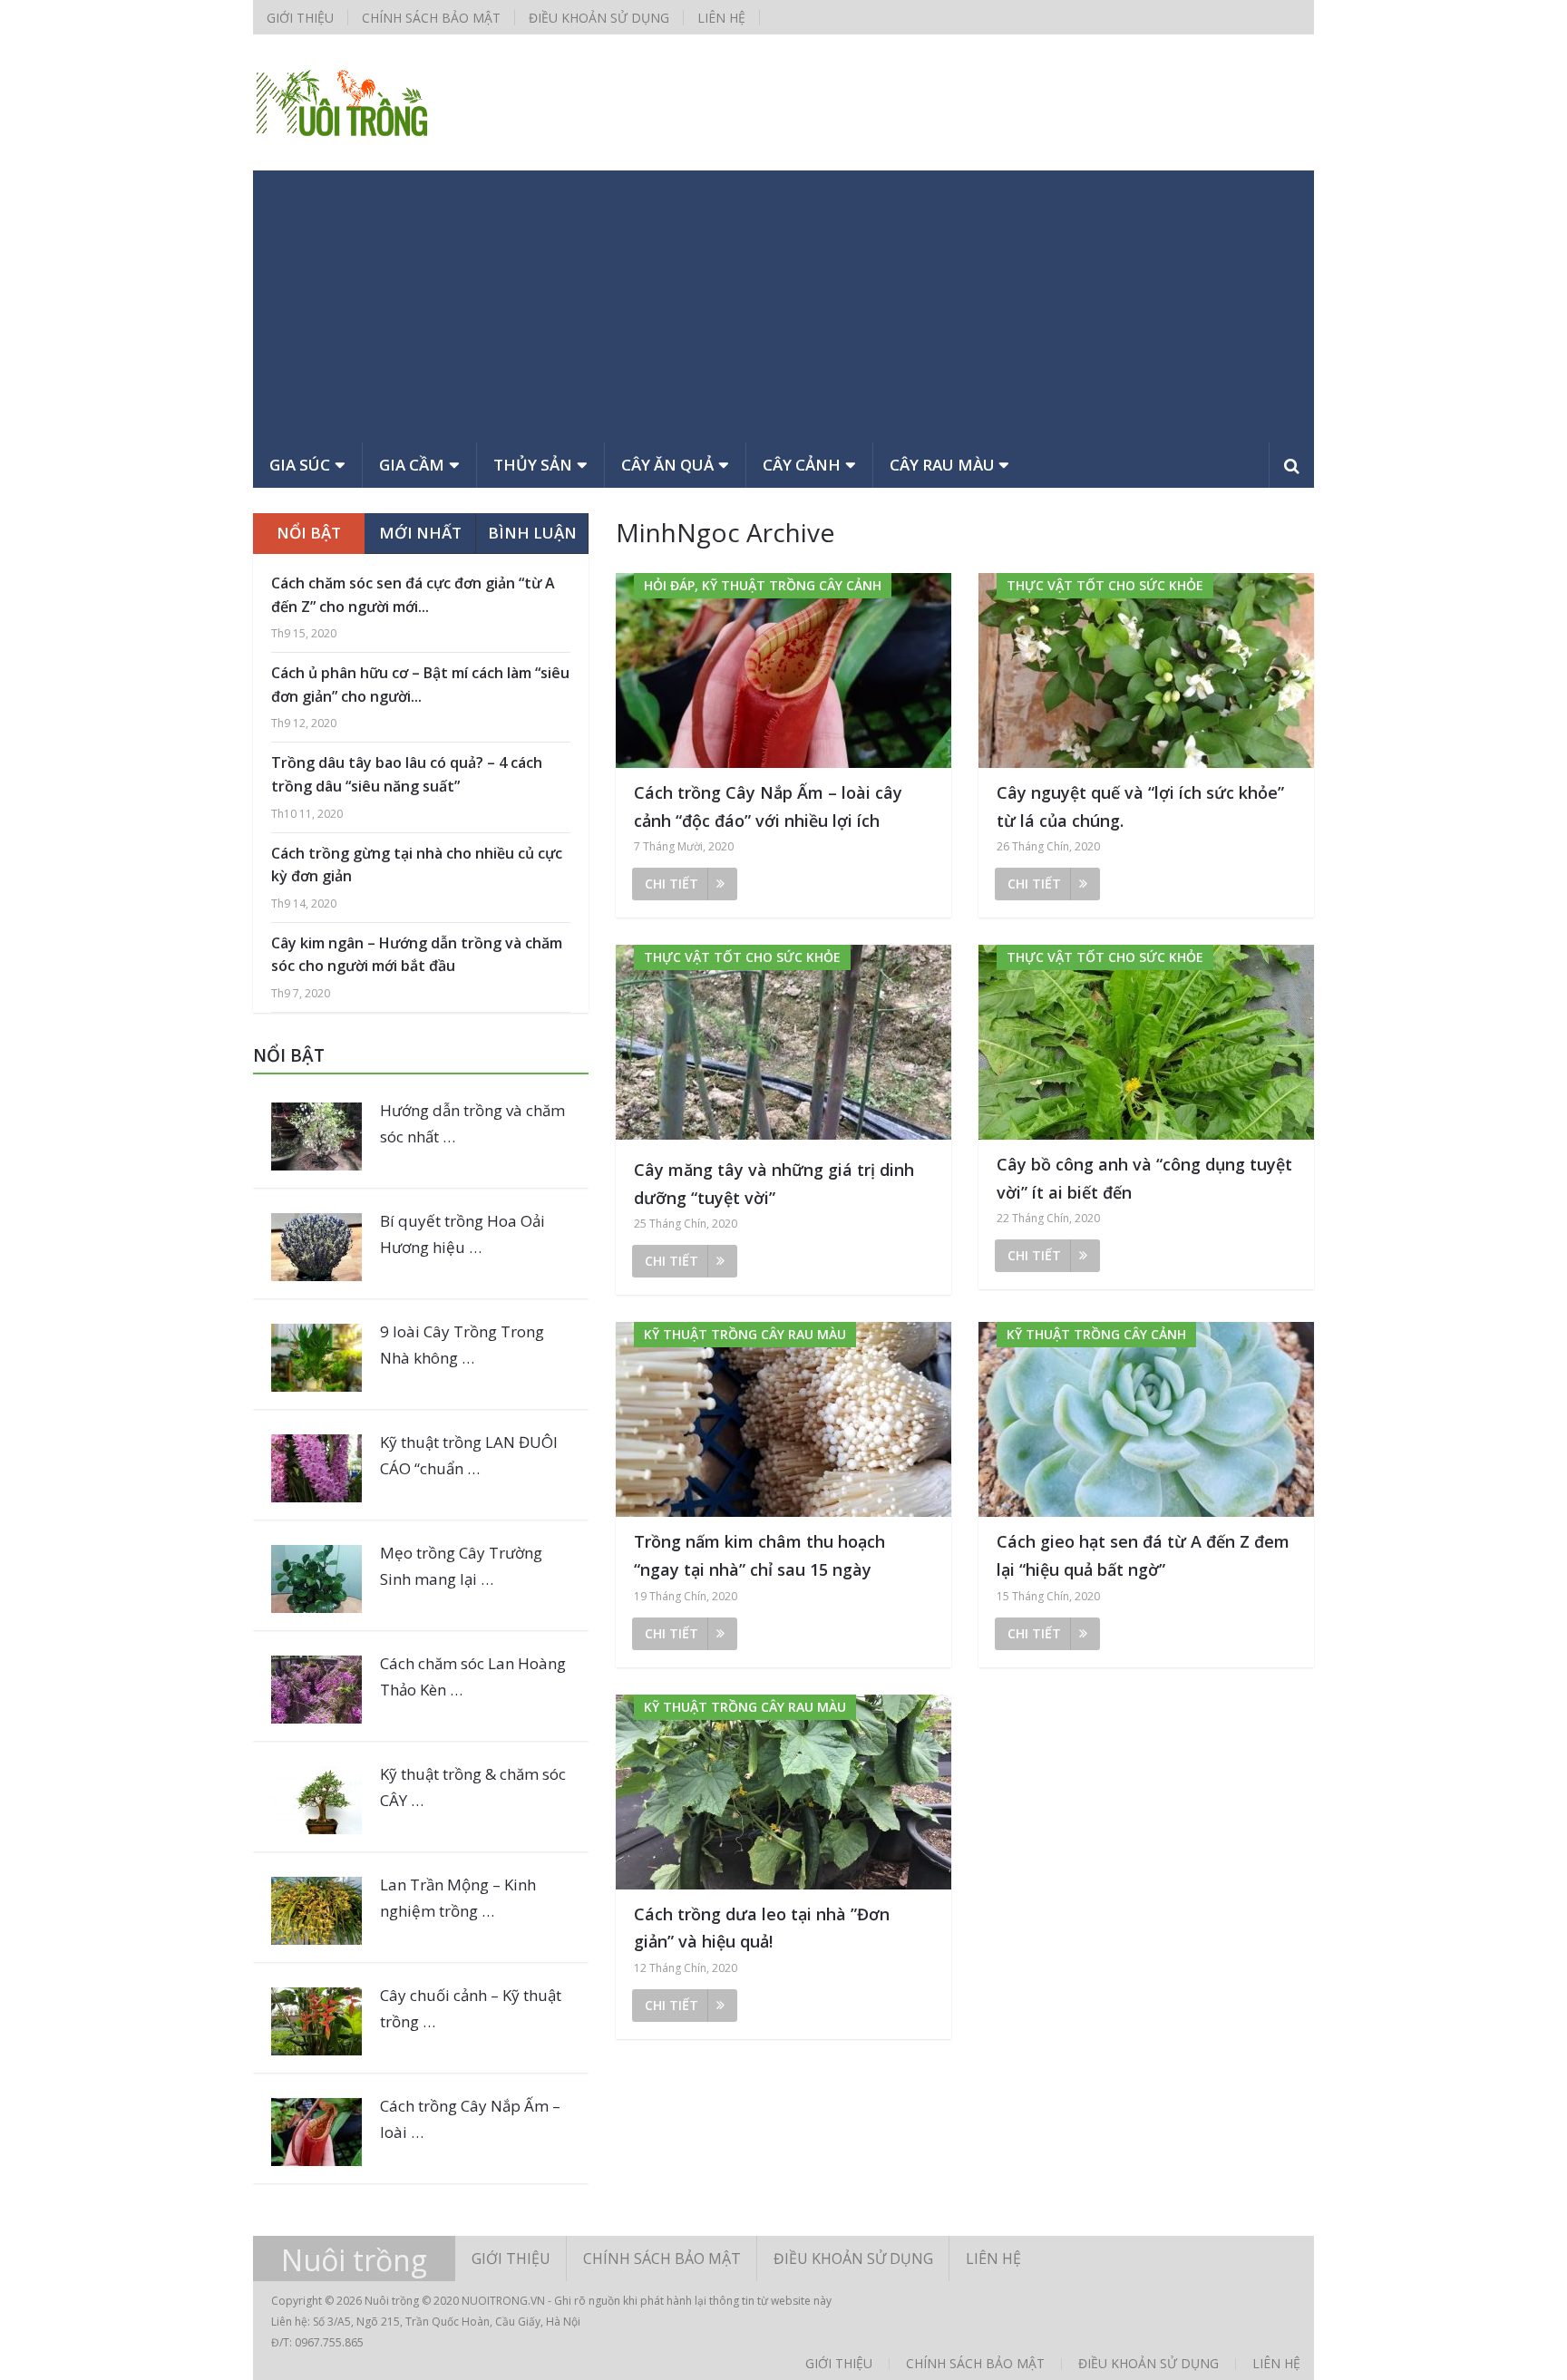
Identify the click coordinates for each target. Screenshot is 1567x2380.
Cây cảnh (802, 465)
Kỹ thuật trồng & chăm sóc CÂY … (473, 1787)
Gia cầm (412, 465)
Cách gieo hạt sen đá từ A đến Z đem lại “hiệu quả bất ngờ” (1143, 1555)
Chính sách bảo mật (431, 18)
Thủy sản (533, 465)
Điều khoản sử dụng (599, 18)
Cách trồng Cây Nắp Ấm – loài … (470, 2119)
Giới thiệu (300, 18)
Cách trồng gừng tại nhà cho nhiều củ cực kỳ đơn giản (417, 865)
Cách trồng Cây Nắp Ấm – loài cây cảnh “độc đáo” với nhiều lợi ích (768, 806)
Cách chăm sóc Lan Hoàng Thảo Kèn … (473, 1676)
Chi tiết (672, 884)
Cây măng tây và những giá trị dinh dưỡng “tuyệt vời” (774, 1184)
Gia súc (300, 465)
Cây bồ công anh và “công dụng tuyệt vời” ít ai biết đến (1144, 1178)
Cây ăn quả (667, 465)
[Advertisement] (783, 306)
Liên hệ (721, 18)
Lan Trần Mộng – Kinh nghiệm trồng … (458, 1898)
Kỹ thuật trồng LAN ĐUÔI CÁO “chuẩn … (469, 1455)
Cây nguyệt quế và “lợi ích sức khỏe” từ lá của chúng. (1140, 806)
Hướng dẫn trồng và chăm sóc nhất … (472, 1123)
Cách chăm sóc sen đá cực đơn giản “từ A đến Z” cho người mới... (413, 595)
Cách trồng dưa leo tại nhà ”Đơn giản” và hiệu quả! (762, 1928)
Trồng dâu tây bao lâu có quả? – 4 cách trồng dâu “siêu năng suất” (407, 774)
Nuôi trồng (354, 2260)
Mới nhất (420, 533)
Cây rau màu (942, 465)
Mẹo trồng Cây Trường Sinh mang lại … (461, 1566)
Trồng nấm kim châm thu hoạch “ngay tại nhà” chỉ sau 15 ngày (759, 1555)
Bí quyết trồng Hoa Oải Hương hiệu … (462, 1234)
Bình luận (532, 533)
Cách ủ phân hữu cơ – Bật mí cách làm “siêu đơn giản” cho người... (420, 685)
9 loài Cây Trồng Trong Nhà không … (462, 1345)
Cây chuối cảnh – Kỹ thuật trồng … (471, 2008)
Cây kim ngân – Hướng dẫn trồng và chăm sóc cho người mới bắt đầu (417, 955)
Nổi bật (309, 533)
